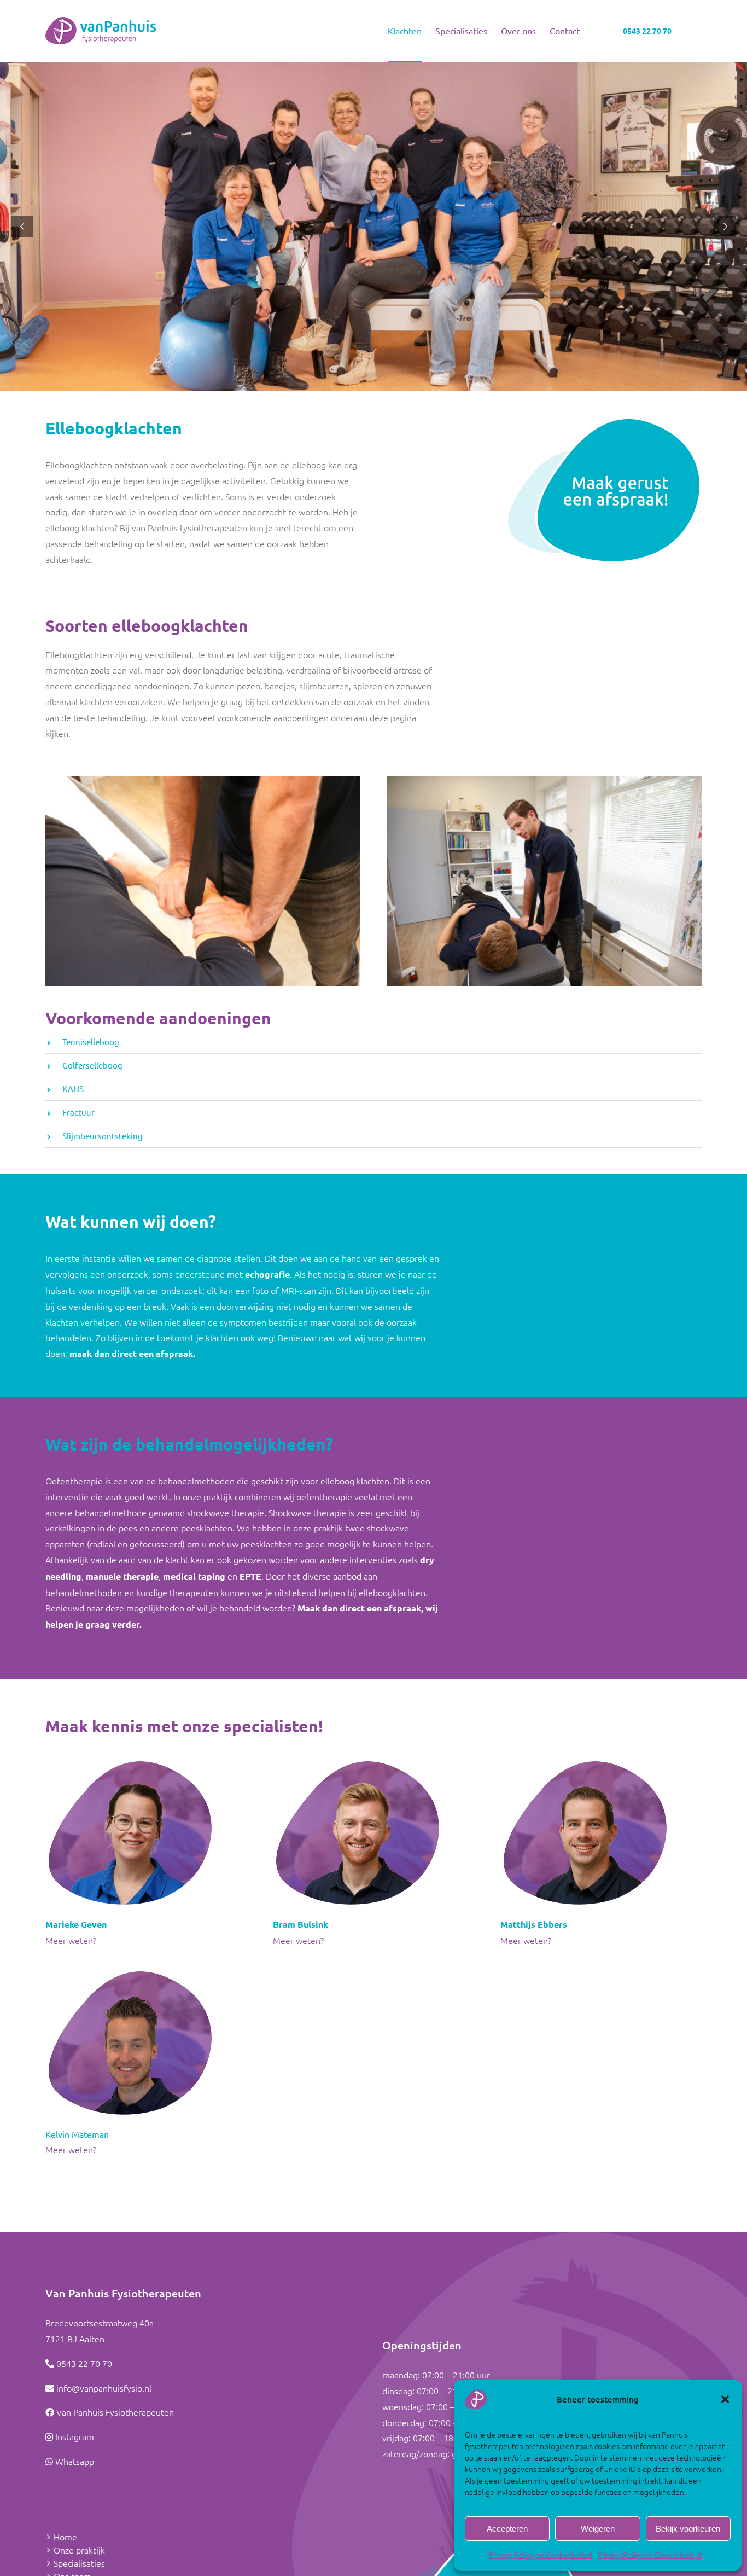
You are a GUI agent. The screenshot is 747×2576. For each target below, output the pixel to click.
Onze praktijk (79, 2550)
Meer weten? (71, 1940)
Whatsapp (75, 2461)
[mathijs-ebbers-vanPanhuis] (585, 1762)
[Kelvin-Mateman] (130, 1972)
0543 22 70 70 (84, 2363)
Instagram (75, 2436)
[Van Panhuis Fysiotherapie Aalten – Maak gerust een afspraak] (605, 421)
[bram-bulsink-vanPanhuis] (357, 1762)
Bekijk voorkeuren (688, 2529)
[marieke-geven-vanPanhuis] (130, 1762)
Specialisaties (79, 2563)
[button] (725, 2399)
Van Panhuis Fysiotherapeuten (115, 2412)
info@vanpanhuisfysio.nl (104, 2388)
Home (65, 2537)
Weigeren (598, 2529)
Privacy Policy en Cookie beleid (541, 2555)
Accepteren (507, 2529)
